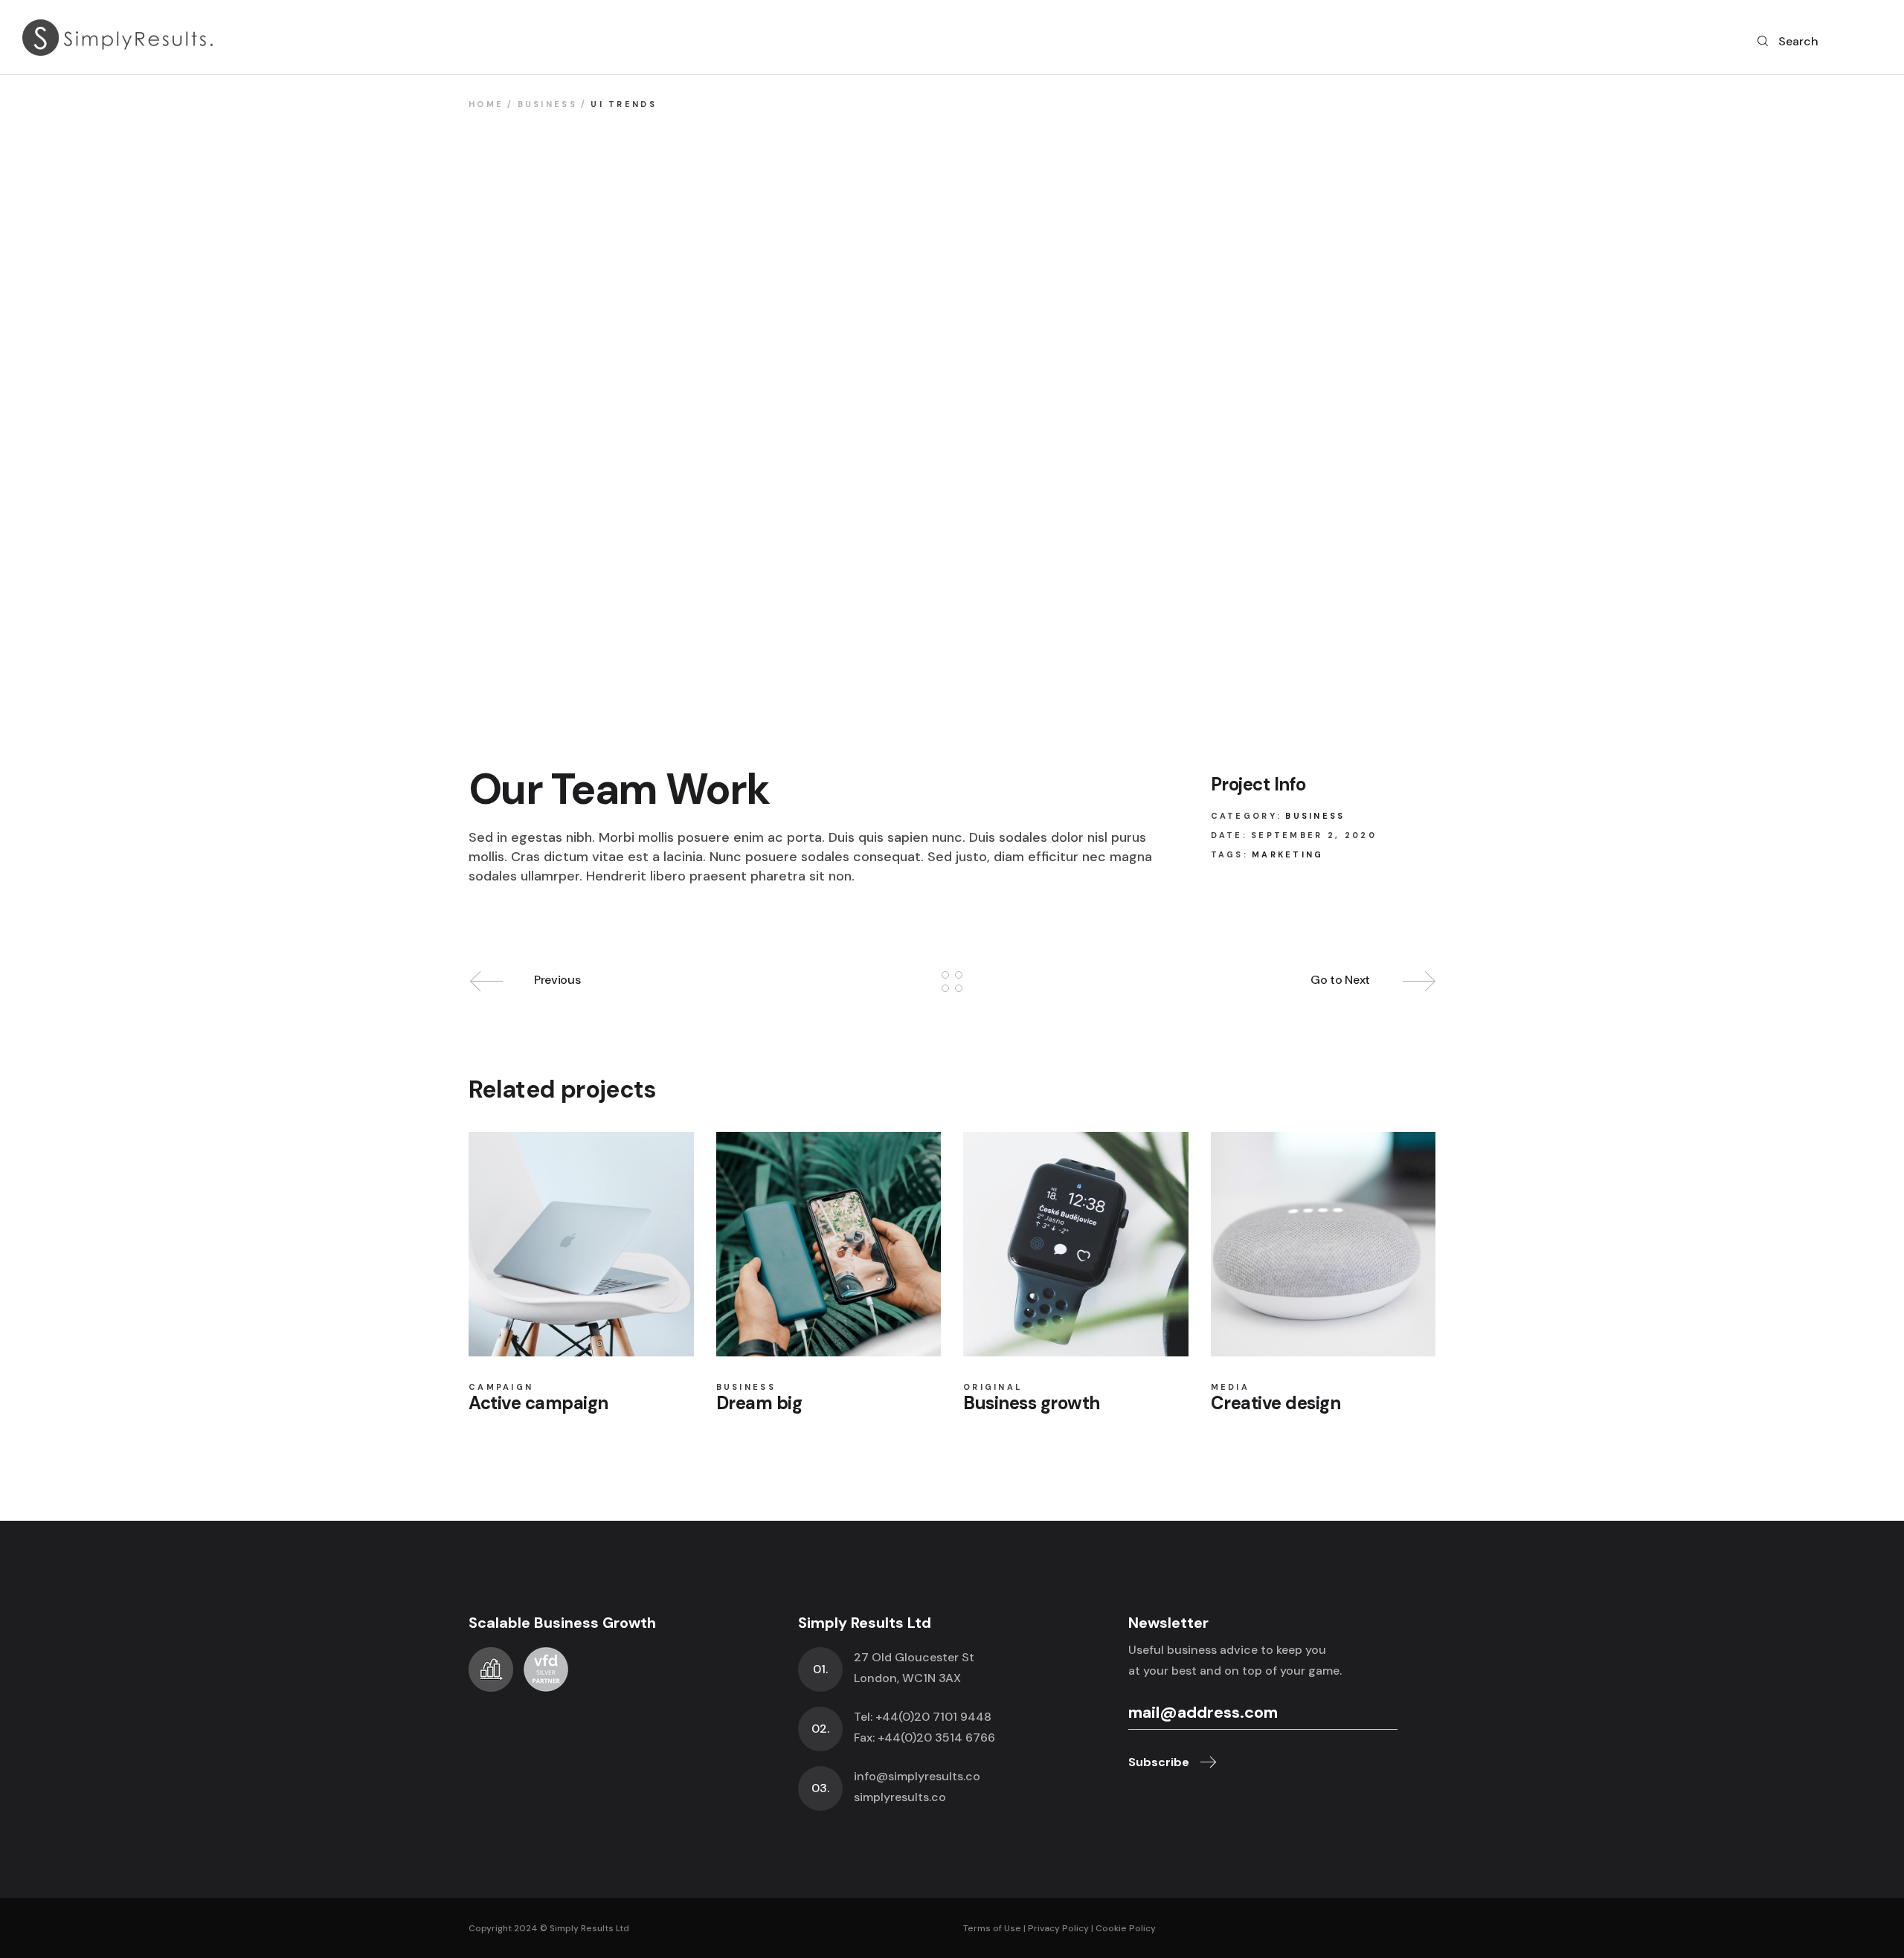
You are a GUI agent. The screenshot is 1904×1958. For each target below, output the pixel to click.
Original (993, 1387)
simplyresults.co (900, 1797)
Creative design (1276, 1403)
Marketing (1288, 854)
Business (1315, 816)
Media (1231, 1387)
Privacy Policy (1058, 1928)
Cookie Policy (1126, 1928)
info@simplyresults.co (917, 1776)
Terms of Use (992, 1928)
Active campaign (538, 1403)
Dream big (759, 1403)
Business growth (1032, 1403)
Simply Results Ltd (589, 1928)
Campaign (501, 1387)
